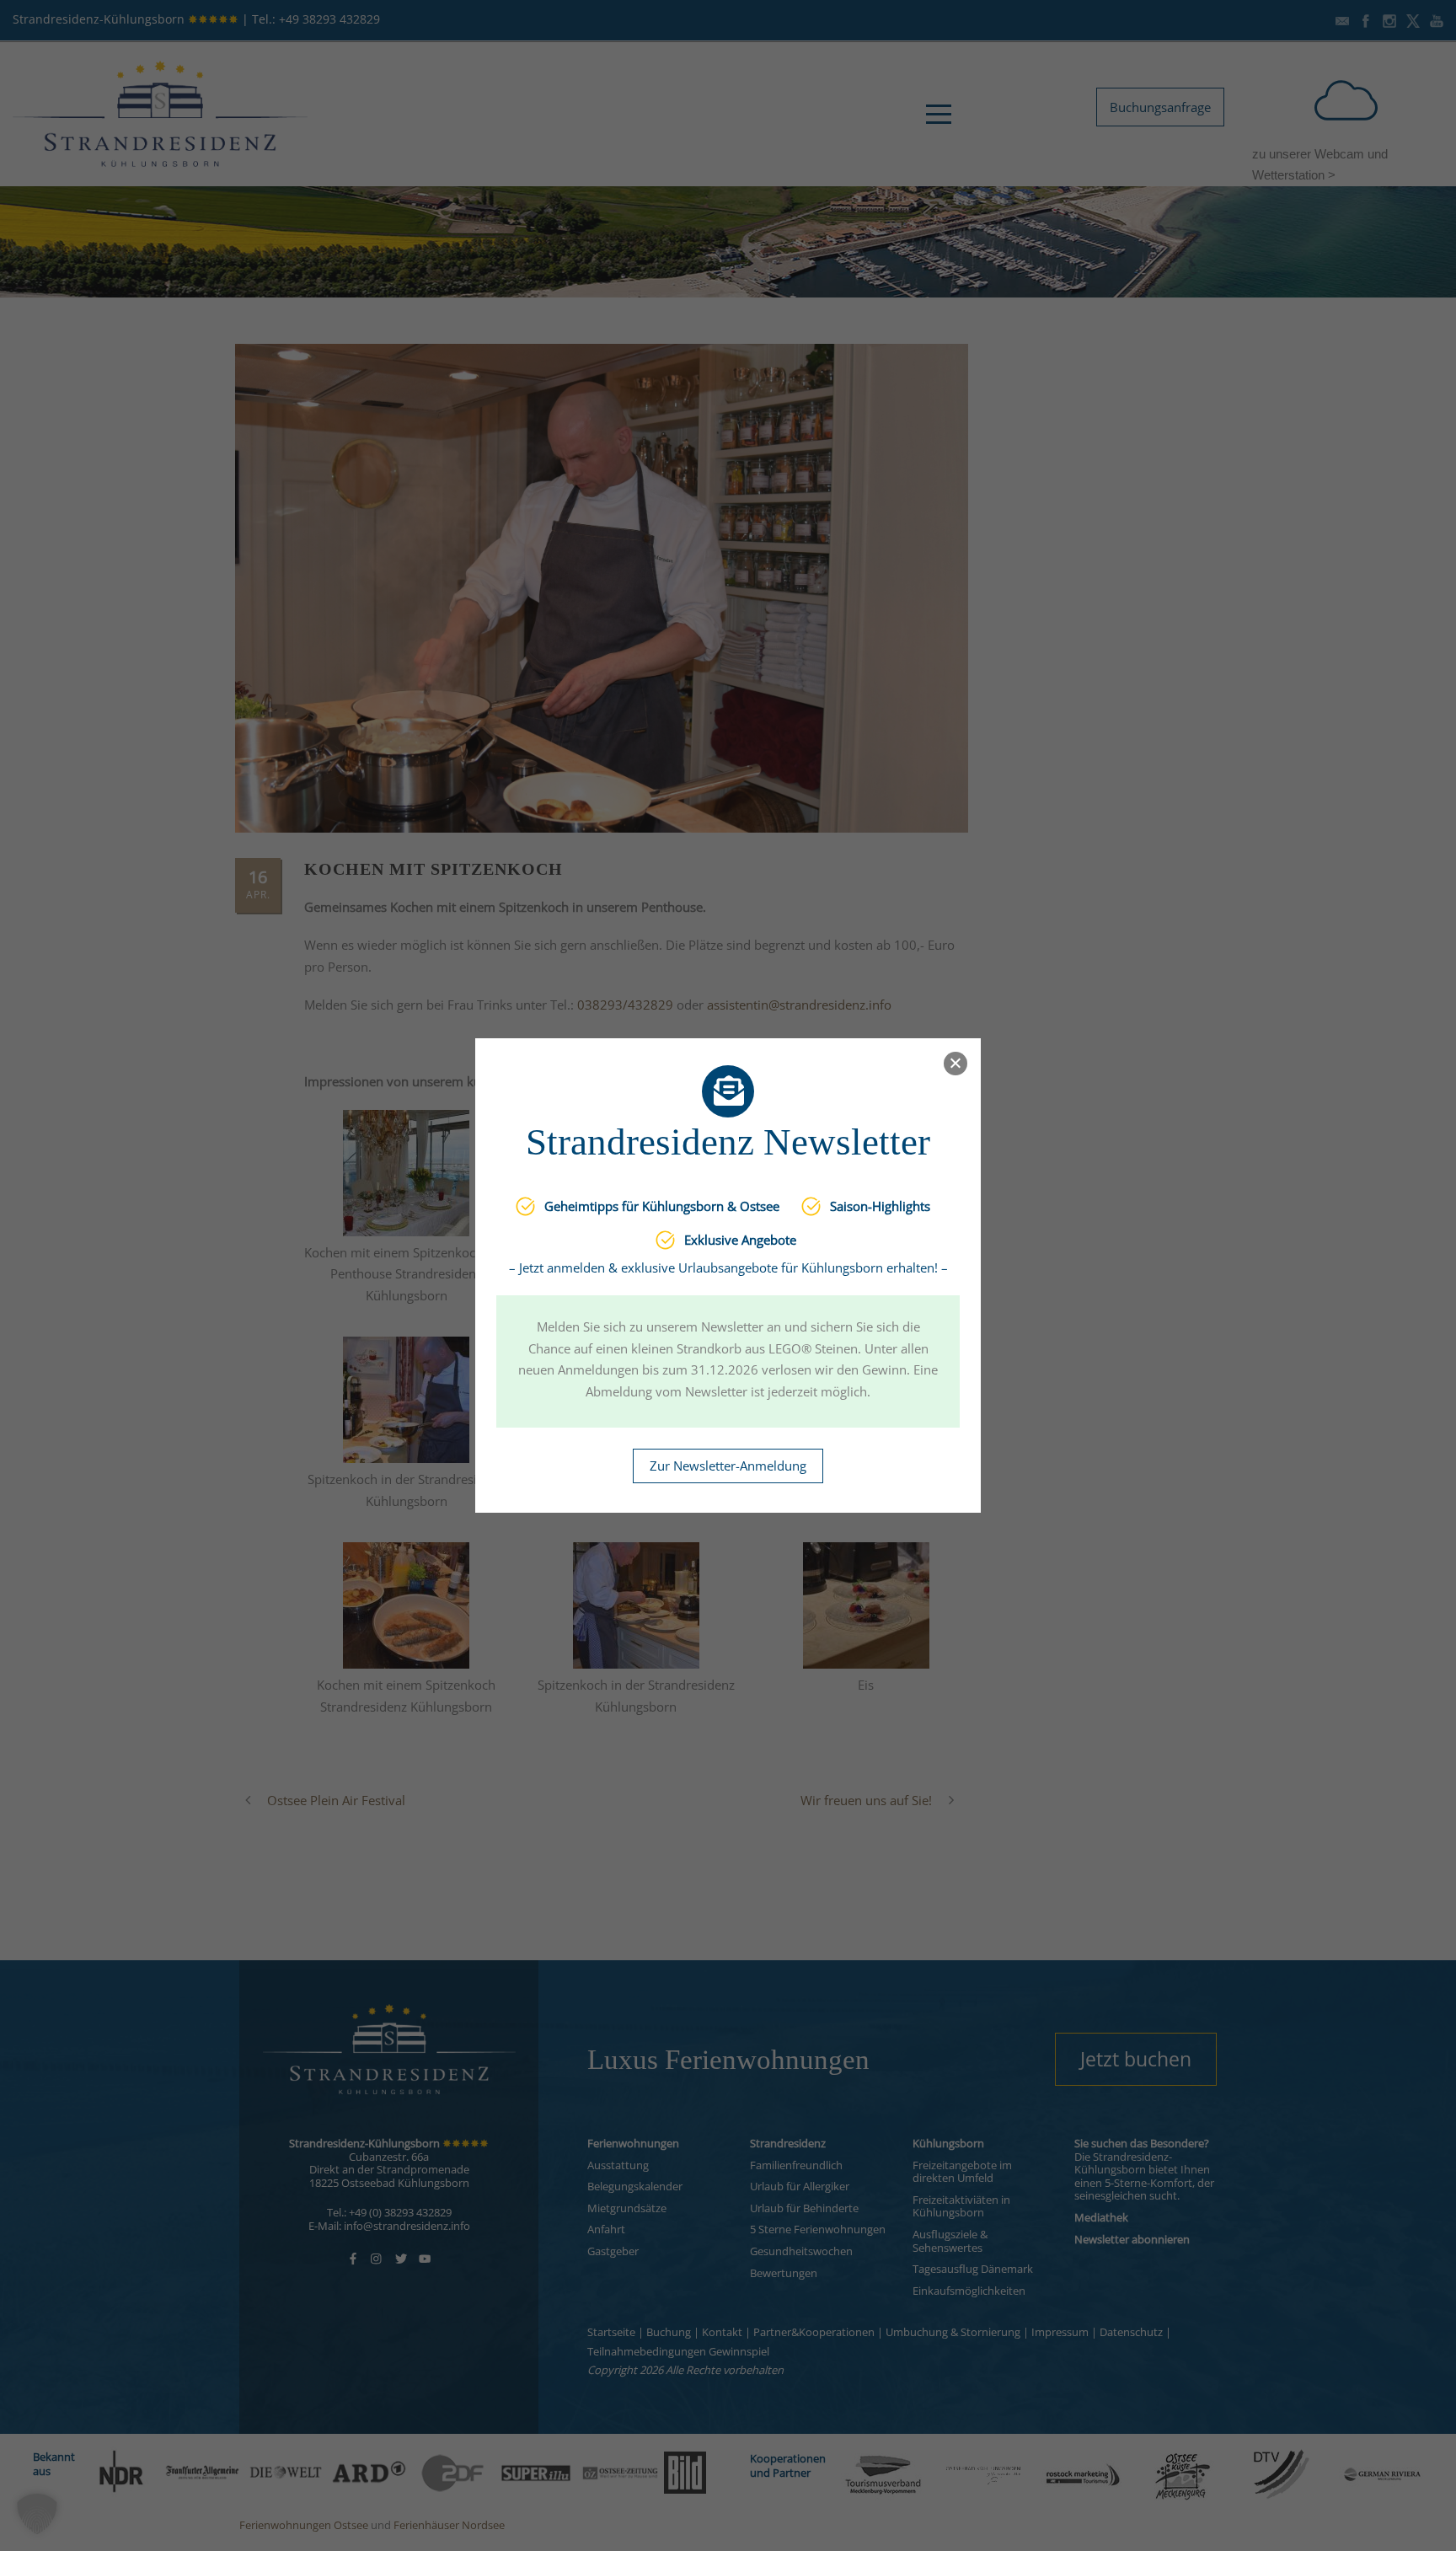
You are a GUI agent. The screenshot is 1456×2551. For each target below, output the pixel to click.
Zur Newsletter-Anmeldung (728, 1466)
